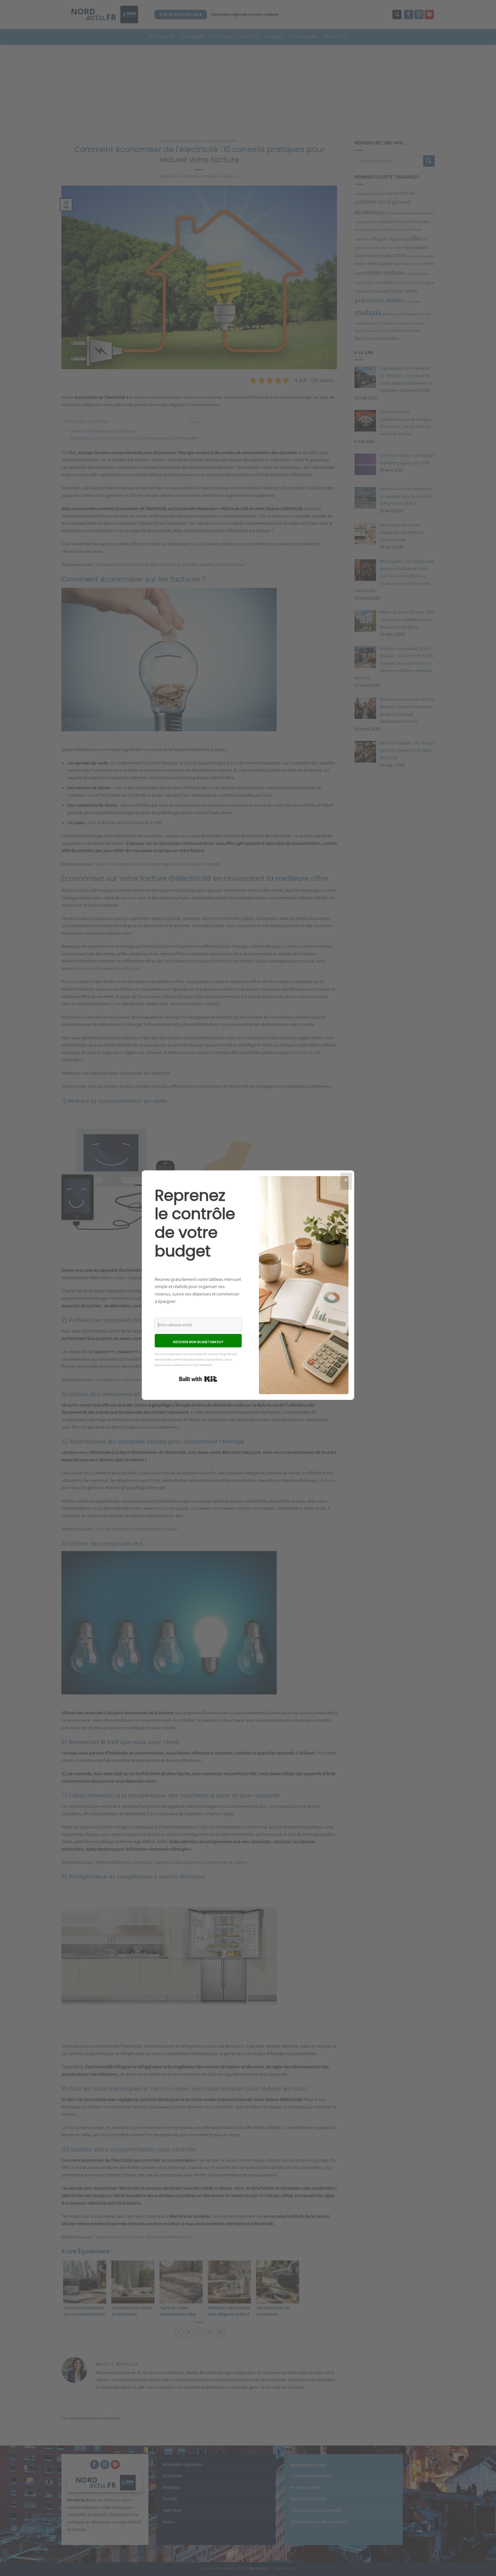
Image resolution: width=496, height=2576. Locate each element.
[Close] (346, 1181)
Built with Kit (198, 1379)
